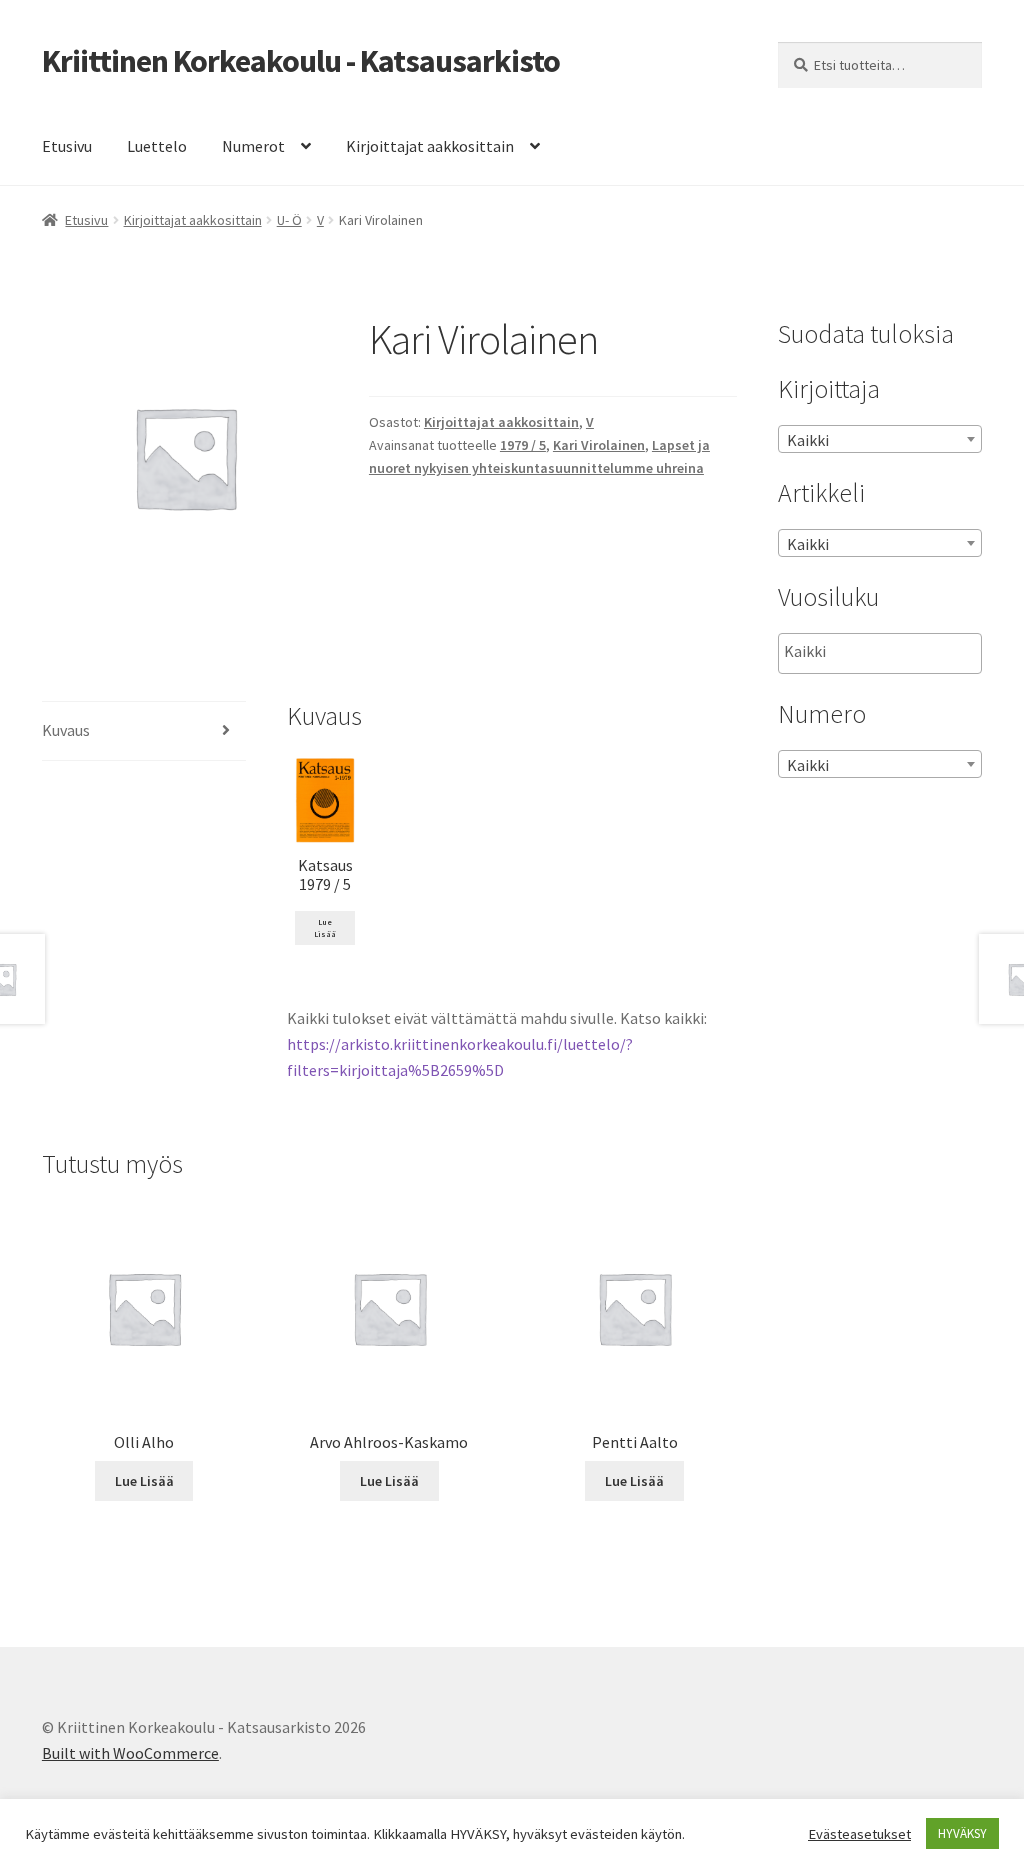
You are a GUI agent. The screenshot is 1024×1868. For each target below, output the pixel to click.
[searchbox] (884, 652)
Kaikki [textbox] (808, 440)
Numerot (253, 146)
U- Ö (289, 220)
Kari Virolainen (599, 445)
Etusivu (67, 146)
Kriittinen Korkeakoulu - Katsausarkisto (301, 61)
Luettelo (157, 146)
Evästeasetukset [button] (859, 1834)
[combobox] (880, 439)
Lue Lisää (325, 928)
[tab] (144, 731)
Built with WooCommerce (130, 1753)
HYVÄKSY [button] (962, 1833)
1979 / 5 (523, 445)
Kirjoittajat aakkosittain (430, 146)
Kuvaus (66, 730)
